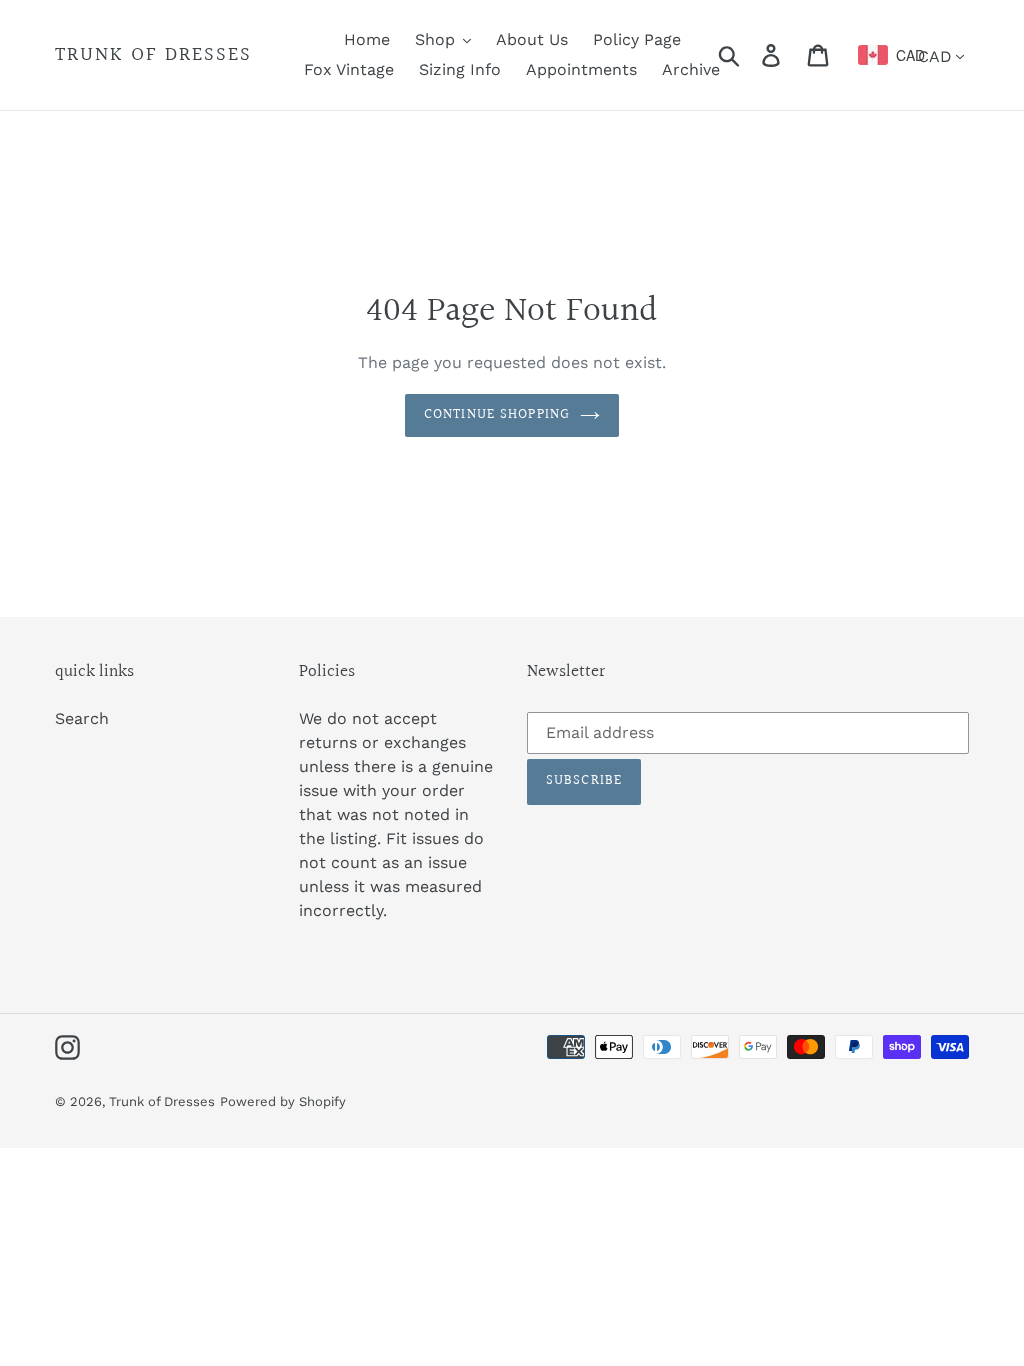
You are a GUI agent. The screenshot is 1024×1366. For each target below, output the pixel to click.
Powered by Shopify (283, 1101)
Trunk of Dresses (153, 55)
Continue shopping (497, 415)
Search (82, 718)
